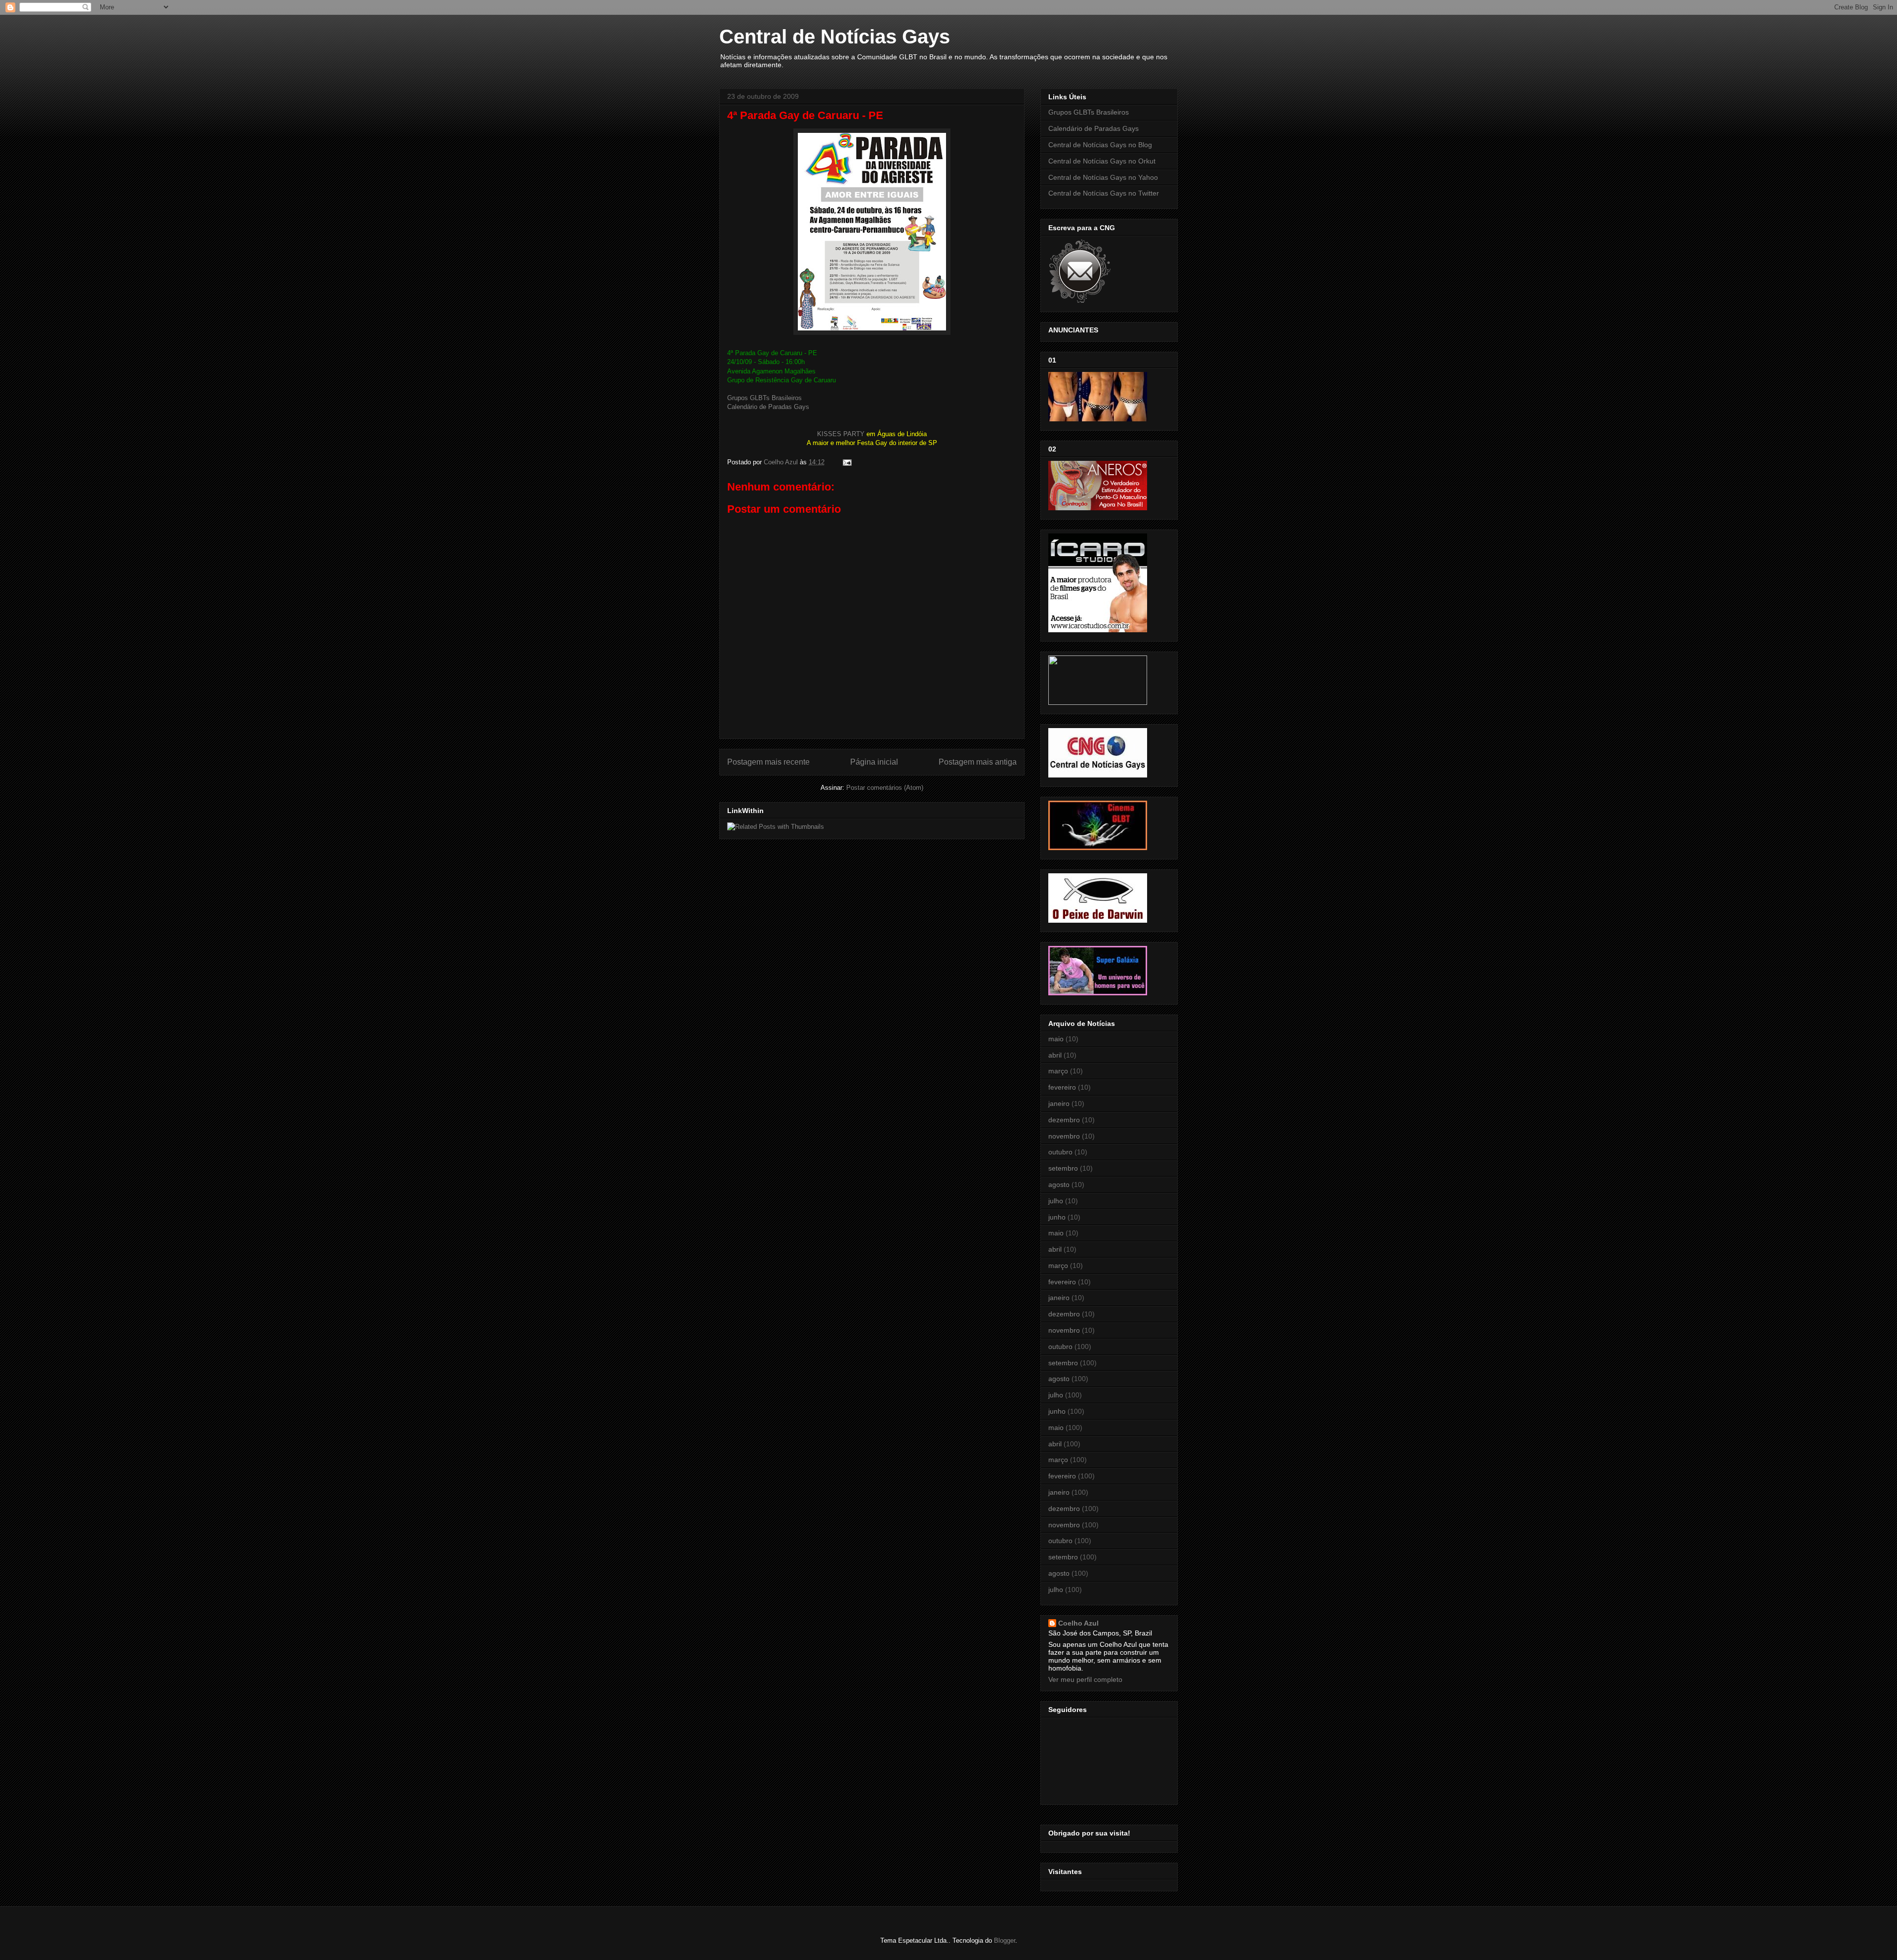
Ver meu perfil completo (1085, 1679)
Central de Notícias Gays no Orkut (1102, 161)
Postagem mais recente (768, 762)
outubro (1060, 1152)
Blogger (1005, 1940)
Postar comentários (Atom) (885, 788)
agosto (1059, 1184)
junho (1057, 1217)
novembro (1064, 1136)
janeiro (1059, 1103)
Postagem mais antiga (978, 762)
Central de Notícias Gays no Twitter (1104, 193)
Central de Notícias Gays (835, 37)
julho (1056, 1201)
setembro (1063, 1168)
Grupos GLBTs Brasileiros (764, 398)
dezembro (1064, 1120)
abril (1055, 1055)
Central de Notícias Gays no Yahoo (1103, 177)
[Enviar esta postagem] (846, 462)
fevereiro (1062, 1087)
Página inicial (874, 762)
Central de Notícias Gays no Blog (1100, 145)
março (1058, 1071)
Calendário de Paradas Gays (768, 407)
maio (1056, 1039)
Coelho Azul (1078, 1623)
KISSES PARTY (841, 434)
